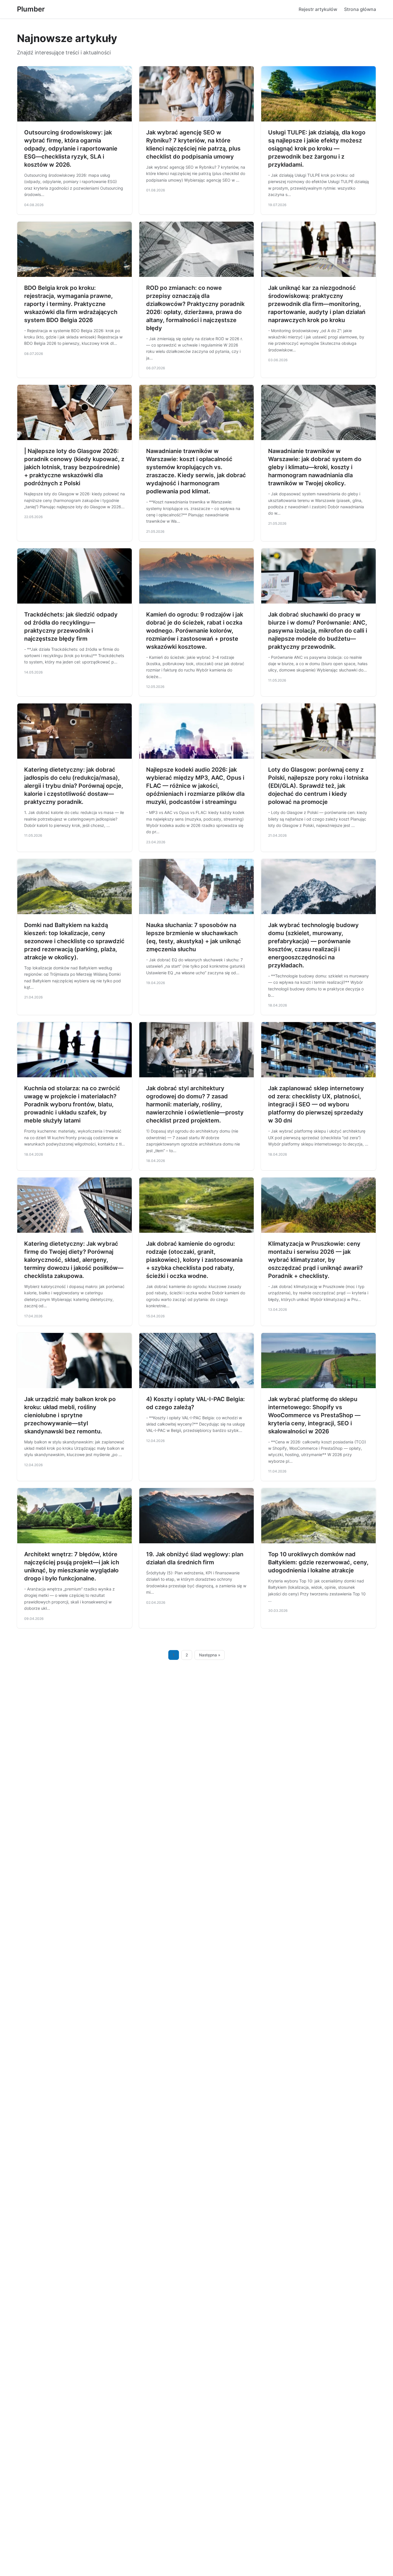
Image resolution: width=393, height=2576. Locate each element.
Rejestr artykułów (318, 9)
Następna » (210, 1655)
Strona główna (360, 9)
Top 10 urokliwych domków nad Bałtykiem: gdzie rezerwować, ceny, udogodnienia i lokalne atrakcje (318, 1562)
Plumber (31, 9)
